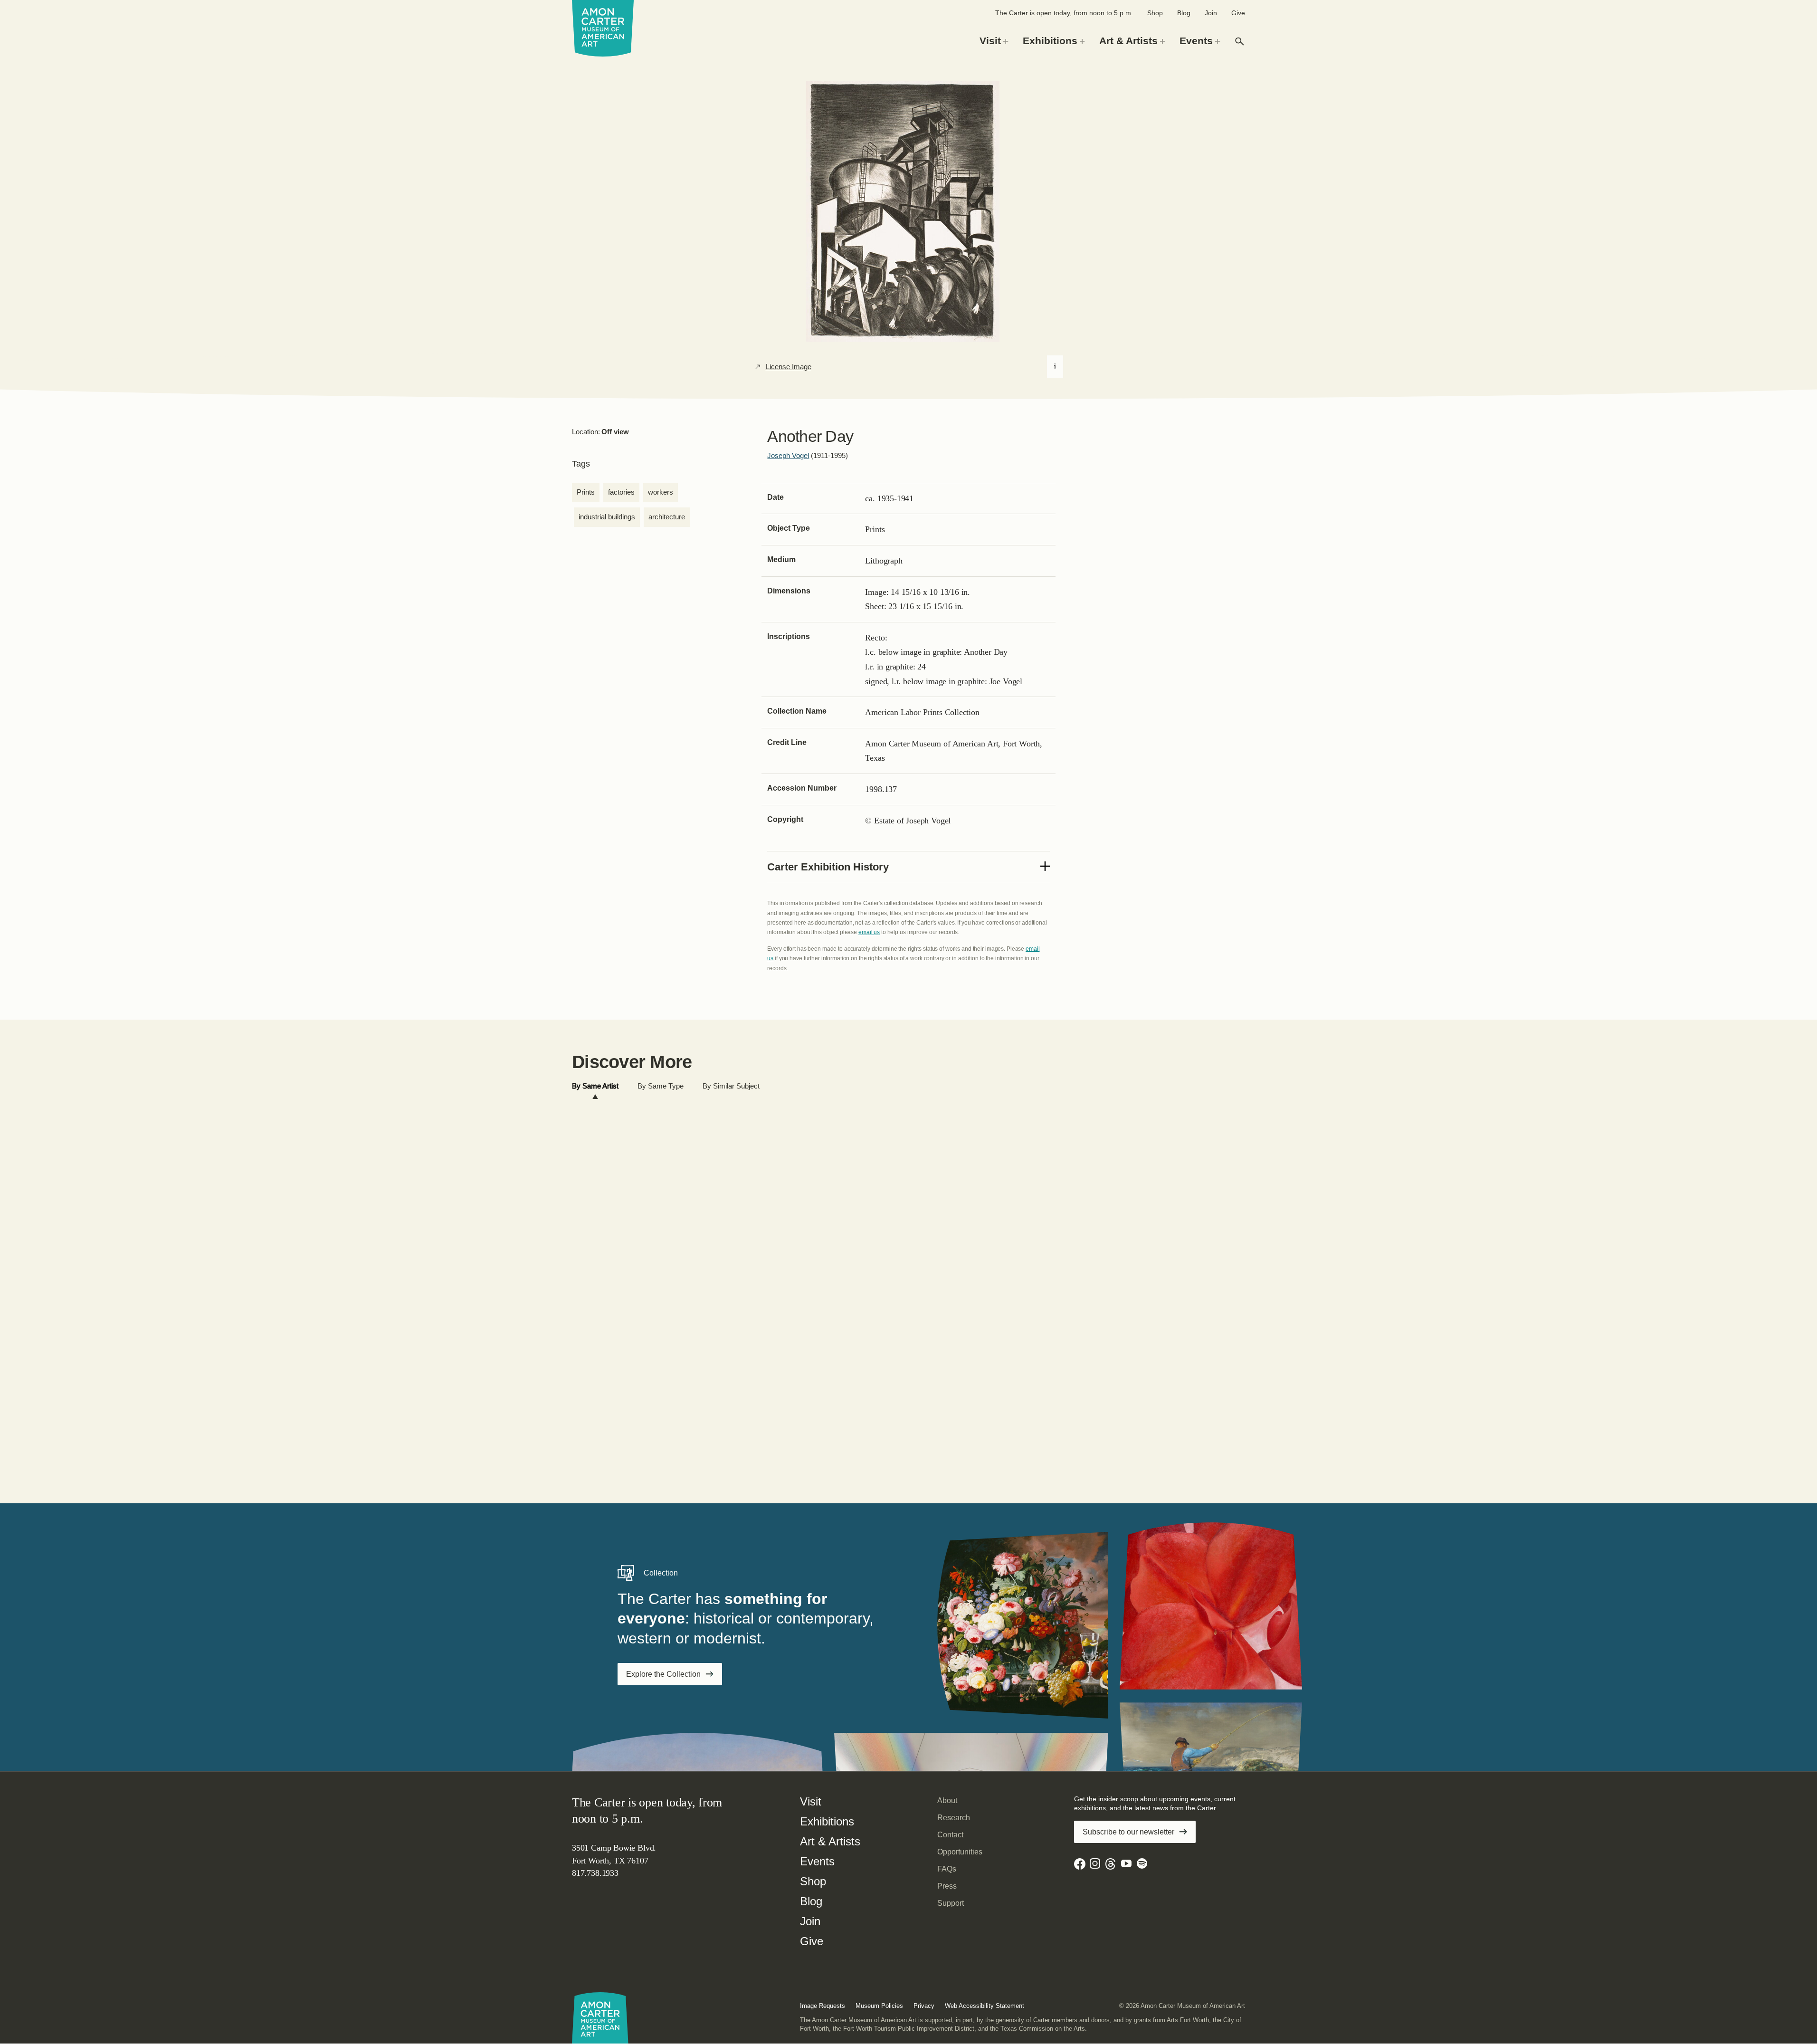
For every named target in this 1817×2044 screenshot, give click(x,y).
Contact (950, 1835)
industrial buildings (607, 517)
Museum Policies (879, 2006)
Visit (811, 1801)
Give (1238, 13)
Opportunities (960, 1852)
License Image (789, 367)
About (947, 1800)
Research (954, 1818)
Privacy (924, 2006)
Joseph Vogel (788, 455)
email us (869, 932)
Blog (1184, 13)
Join (1211, 13)
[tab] (595, 1086)
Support (951, 1903)
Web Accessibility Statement (985, 2006)
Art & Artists (830, 1841)
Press (947, 1886)
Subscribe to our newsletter (1128, 1832)
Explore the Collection (663, 1674)
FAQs (947, 1869)
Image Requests (823, 2006)
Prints (586, 492)
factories (621, 492)
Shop (1155, 13)
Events (817, 1861)
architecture (667, 517)
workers (661, 492)
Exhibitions (827, 1821)
